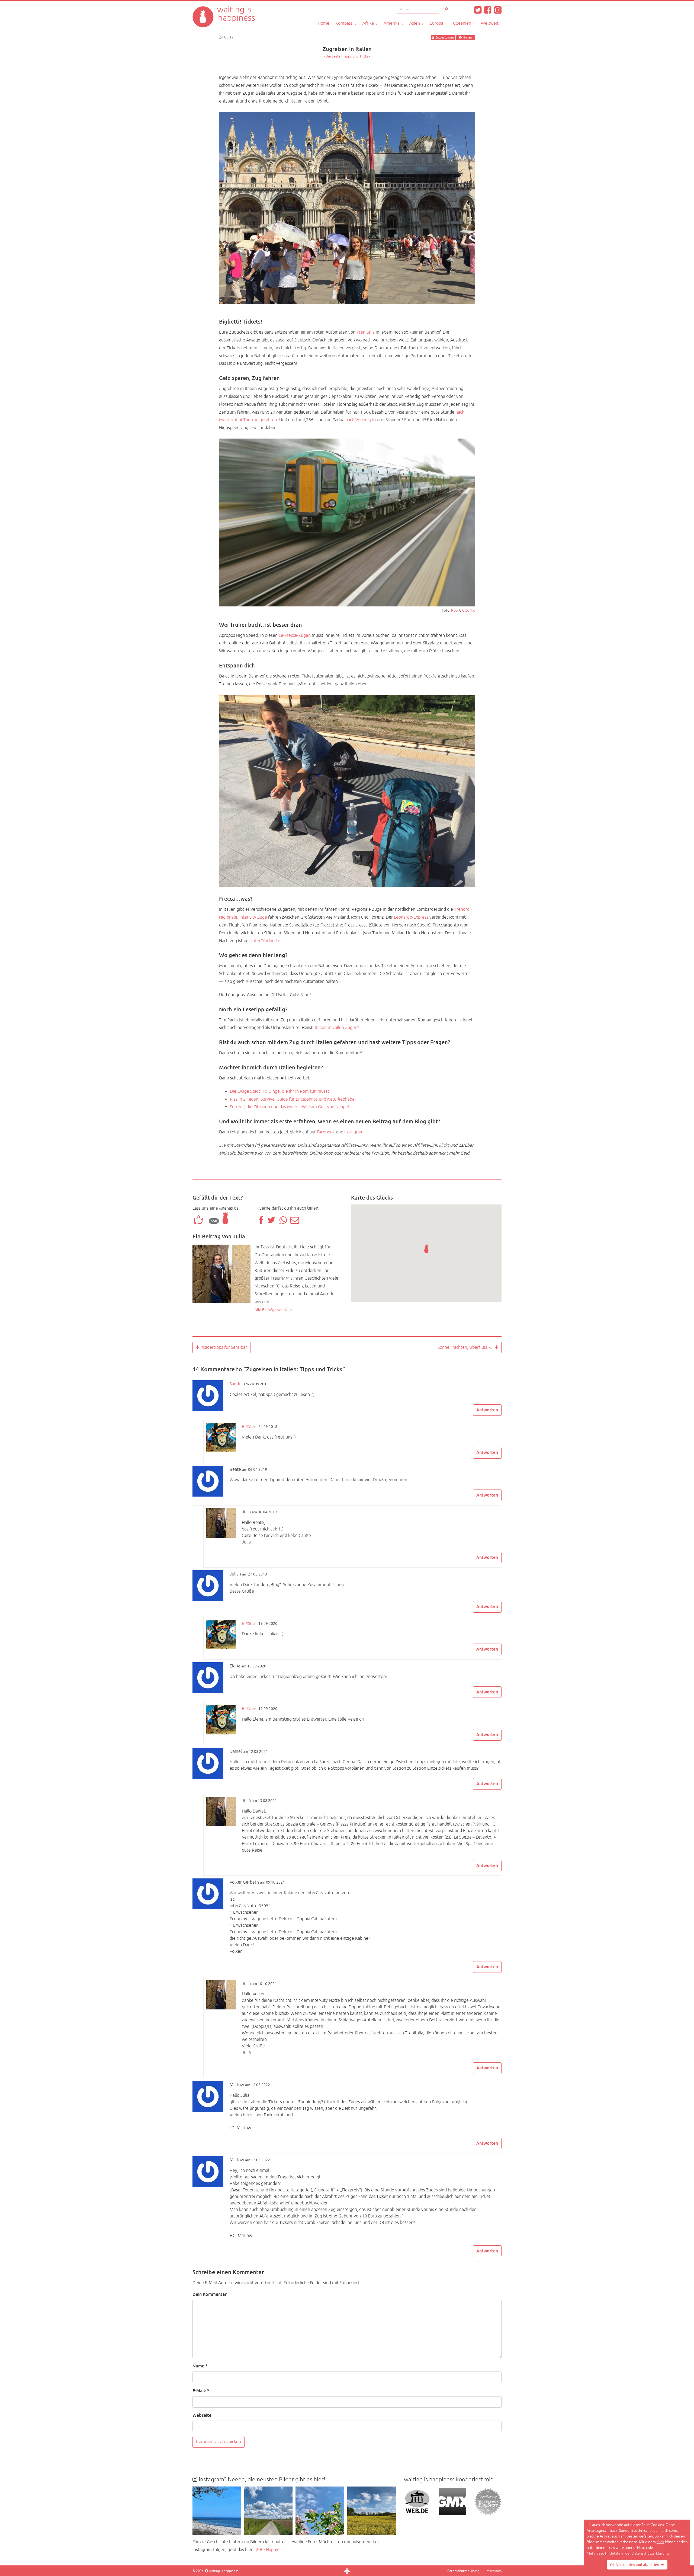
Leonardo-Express (411, 917)
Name (200, 2366)
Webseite (202, 2415)
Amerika (392, 23)
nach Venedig (358, 420)
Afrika (369, 23)
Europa (437, 23)
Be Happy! (269, 2550)
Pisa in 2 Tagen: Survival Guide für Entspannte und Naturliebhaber (293, 1099)
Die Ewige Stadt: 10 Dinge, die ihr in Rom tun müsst (279, 1091)
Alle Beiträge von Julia (273, 1310)
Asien (415, 23)
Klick (660, 2542)
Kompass (345, 23)
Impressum (494, 2571)
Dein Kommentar (210, 2294)
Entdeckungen (445, 38)
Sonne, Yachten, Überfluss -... (465, 1347)
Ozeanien (463, 23)
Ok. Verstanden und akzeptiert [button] (635, 2565)
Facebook (326, 1132)
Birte (247, 1427)
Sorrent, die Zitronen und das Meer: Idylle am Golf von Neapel (289, 1107)
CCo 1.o (469, 610)
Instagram (354, 1132)
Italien (468, 38)
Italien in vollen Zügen (336, 1028)
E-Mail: (201, 2391)
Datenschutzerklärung (463, 2571)
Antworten (487, 1410)
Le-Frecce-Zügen (295, 635)
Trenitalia (366, 332)
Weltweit (490, 23)
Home (324, 23)
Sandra (236, 1384)
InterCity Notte (266, 941)
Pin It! (466, 298)
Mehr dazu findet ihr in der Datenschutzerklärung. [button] (628, 2553)
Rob (454, 610)
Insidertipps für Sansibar (223, 1347)
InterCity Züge (253, 917)
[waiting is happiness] (224, 8)
